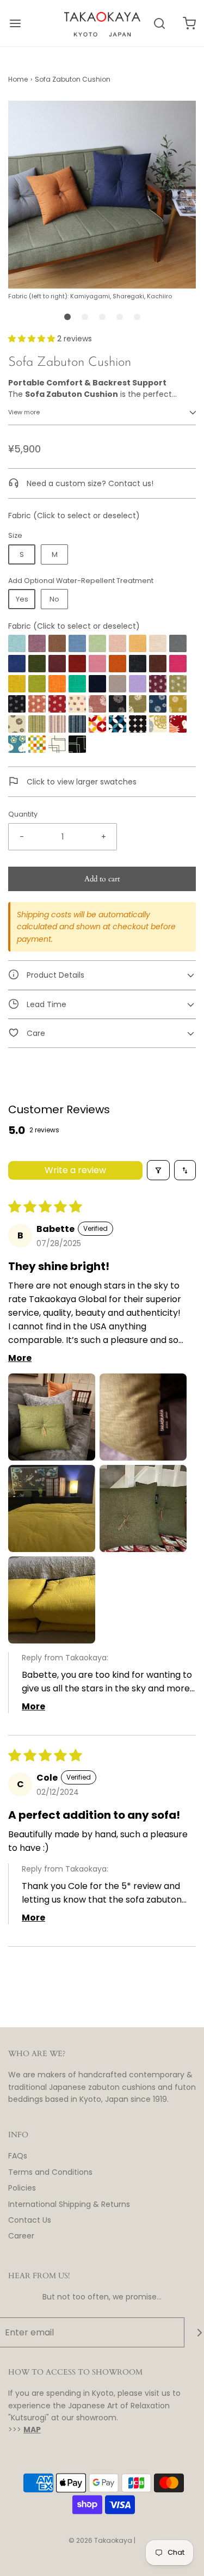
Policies (22, 2188)
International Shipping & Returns (69, 2204)
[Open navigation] (15, 23)
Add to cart (102, 879)
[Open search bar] (159, 23)
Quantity (23, 814)
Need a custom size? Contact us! (89, 483)
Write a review (75, 1170)
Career (21, 2236)
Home (18, 79)
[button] (102, 201)
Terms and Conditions (50, 2172)
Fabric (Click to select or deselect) (74, 626)
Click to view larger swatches (81, 782)
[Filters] (158, 1170)
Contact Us (30, 2220)
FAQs (18, 2156)
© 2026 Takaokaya (100, 2540)
